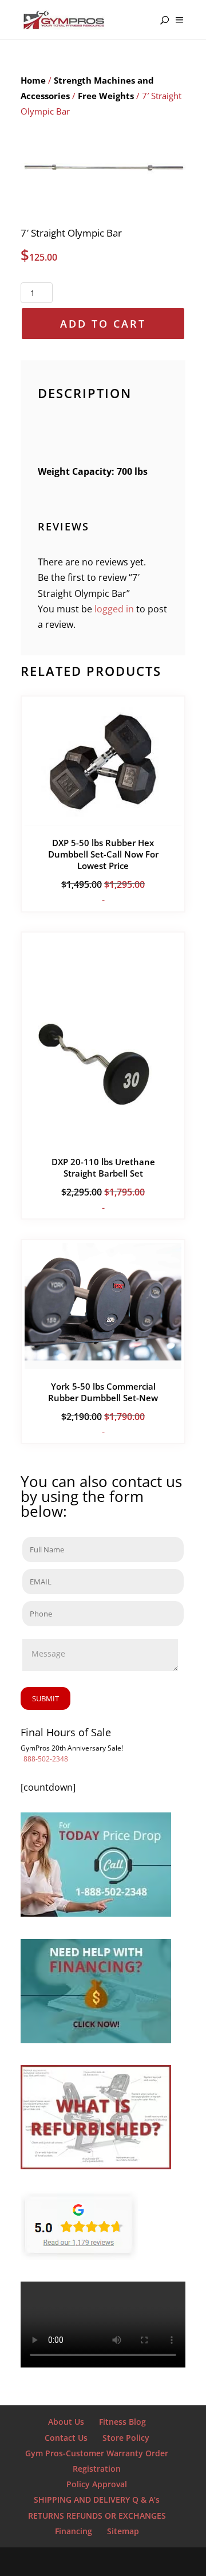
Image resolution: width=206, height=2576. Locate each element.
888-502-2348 (46, 1759)
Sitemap (123, 2531)
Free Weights (106, 96)
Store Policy (126, 2438)
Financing (74, 2531)
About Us (66, 2422)
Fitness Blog (122, 2422)
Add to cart (103, 324)
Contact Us (66, 2438)
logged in (114, 609)
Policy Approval (97, 2484)
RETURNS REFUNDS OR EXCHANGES (97, 2516)
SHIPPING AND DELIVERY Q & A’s (97, 2500)
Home (33, 80)
